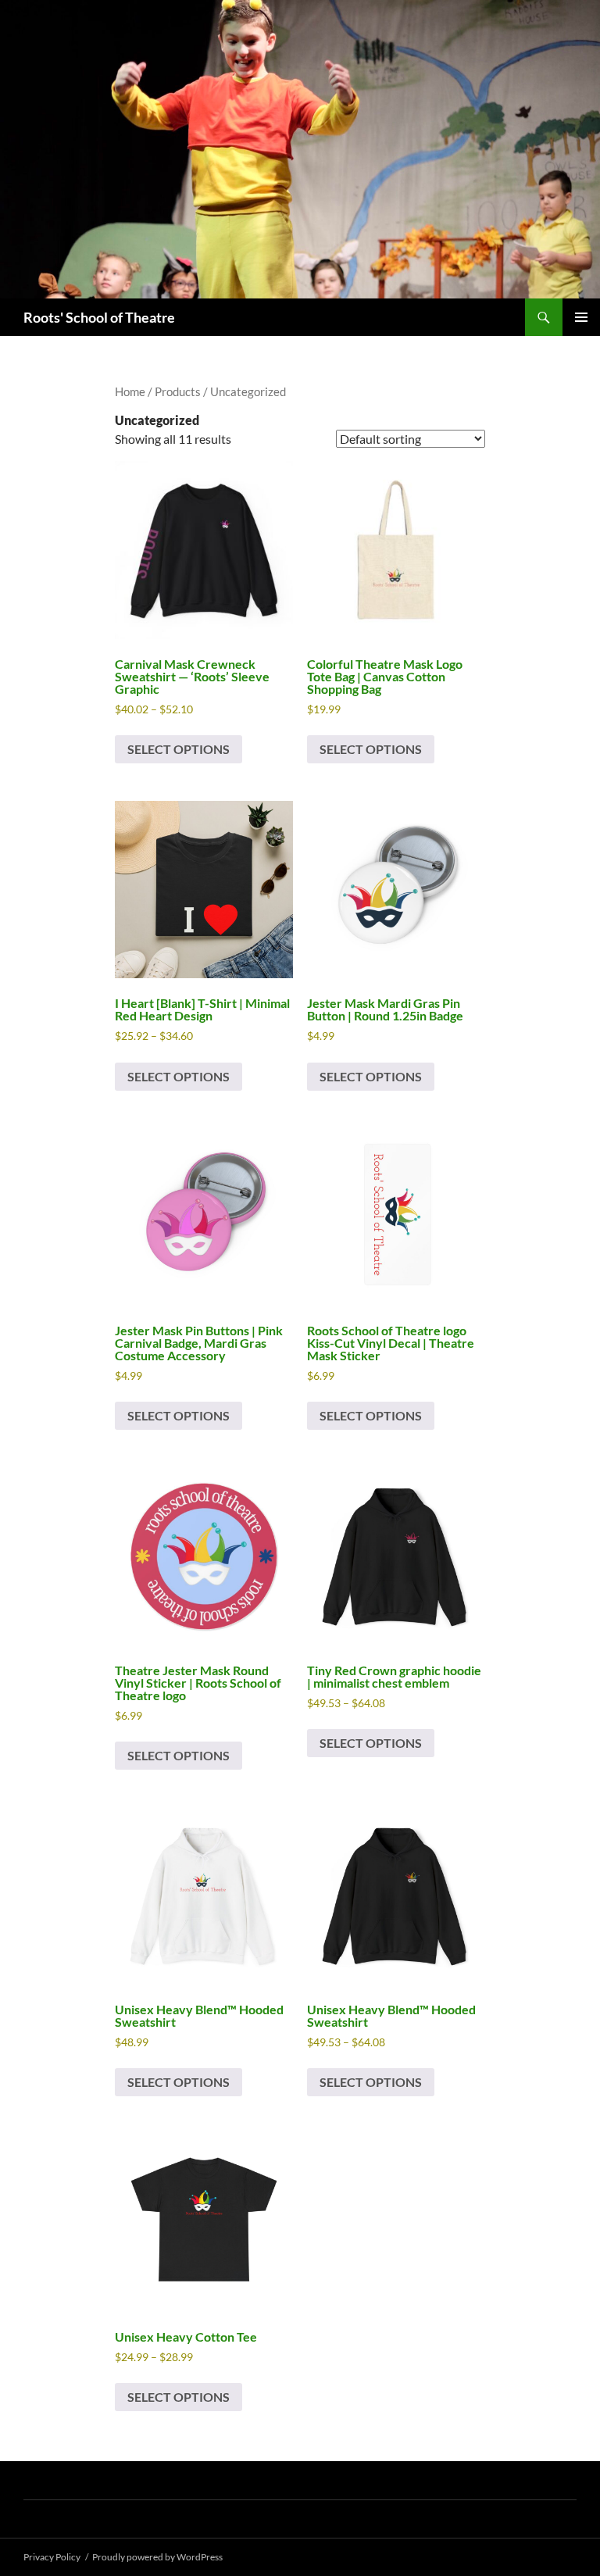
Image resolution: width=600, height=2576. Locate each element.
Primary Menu (581, 317)
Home (130, 391)
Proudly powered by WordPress (157, 2557)
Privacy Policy (52, 2557)
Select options (179, 749)
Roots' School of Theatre (99, 317)
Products (178, 391)
